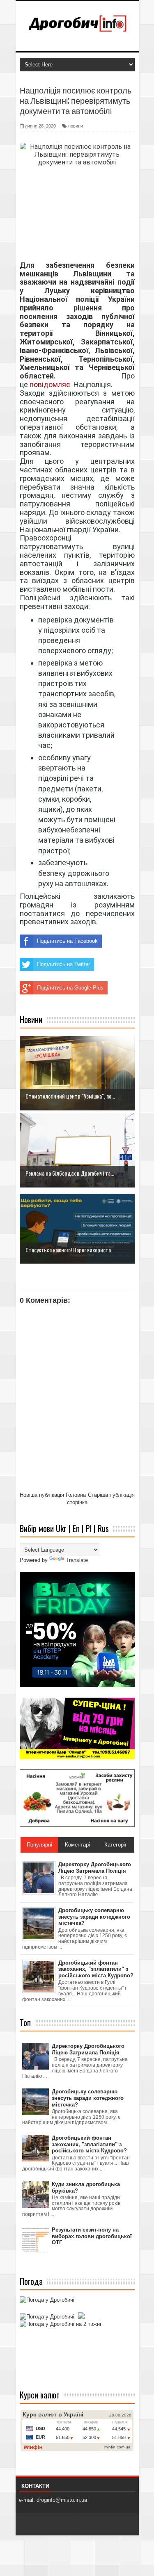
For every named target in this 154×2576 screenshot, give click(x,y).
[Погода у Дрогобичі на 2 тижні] (60, 2324)
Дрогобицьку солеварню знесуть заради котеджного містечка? (88, 2098)
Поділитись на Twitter (63, 964)
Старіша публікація (111, 1495)
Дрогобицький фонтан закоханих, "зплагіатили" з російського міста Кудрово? (89, 2144)
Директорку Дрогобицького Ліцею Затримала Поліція (88, 2049)
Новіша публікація (42, 1495)
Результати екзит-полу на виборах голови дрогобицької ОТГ (92, 2236)
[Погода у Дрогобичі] (47, 2300)
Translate (77, 1560)
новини (76, 126)
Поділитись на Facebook (67, 941)
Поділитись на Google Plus (70, 988)
